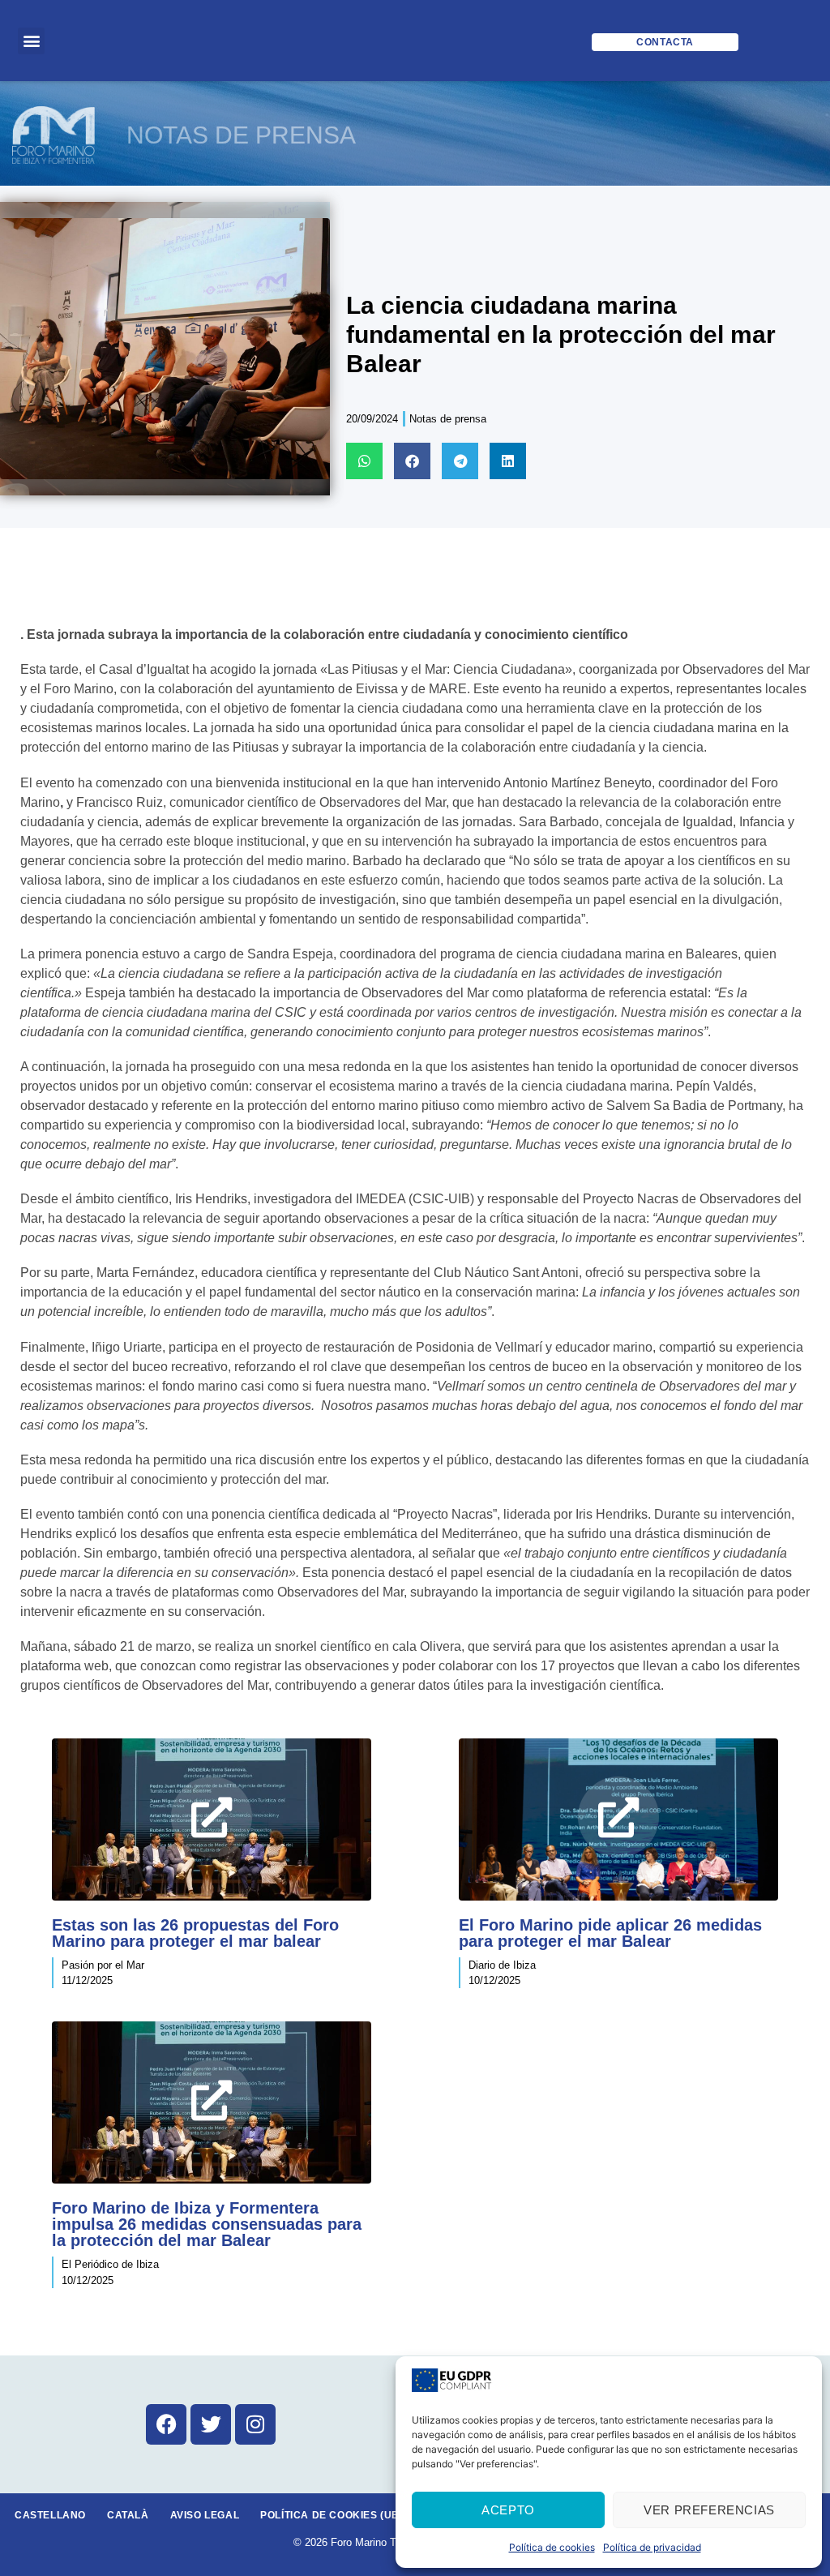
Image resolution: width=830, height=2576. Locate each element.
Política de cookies (552, 2547)
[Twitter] (211, 2424)
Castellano (50, 2515)
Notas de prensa (448, 419)
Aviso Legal (205, 2515)
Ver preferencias (709, 2510)
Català (128, 2515)
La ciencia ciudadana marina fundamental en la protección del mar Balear (561, 334)
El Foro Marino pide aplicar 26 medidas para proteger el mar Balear (610, 1933)
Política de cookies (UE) (331, 2515)
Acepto (508, 2510)
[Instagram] (255, 2424)
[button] (31, 41)
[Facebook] (166, 2424)
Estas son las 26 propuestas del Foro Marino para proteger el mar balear (195, 1933)
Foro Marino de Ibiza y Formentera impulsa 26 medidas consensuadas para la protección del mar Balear (207, 2224)
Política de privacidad (652, 2547)
